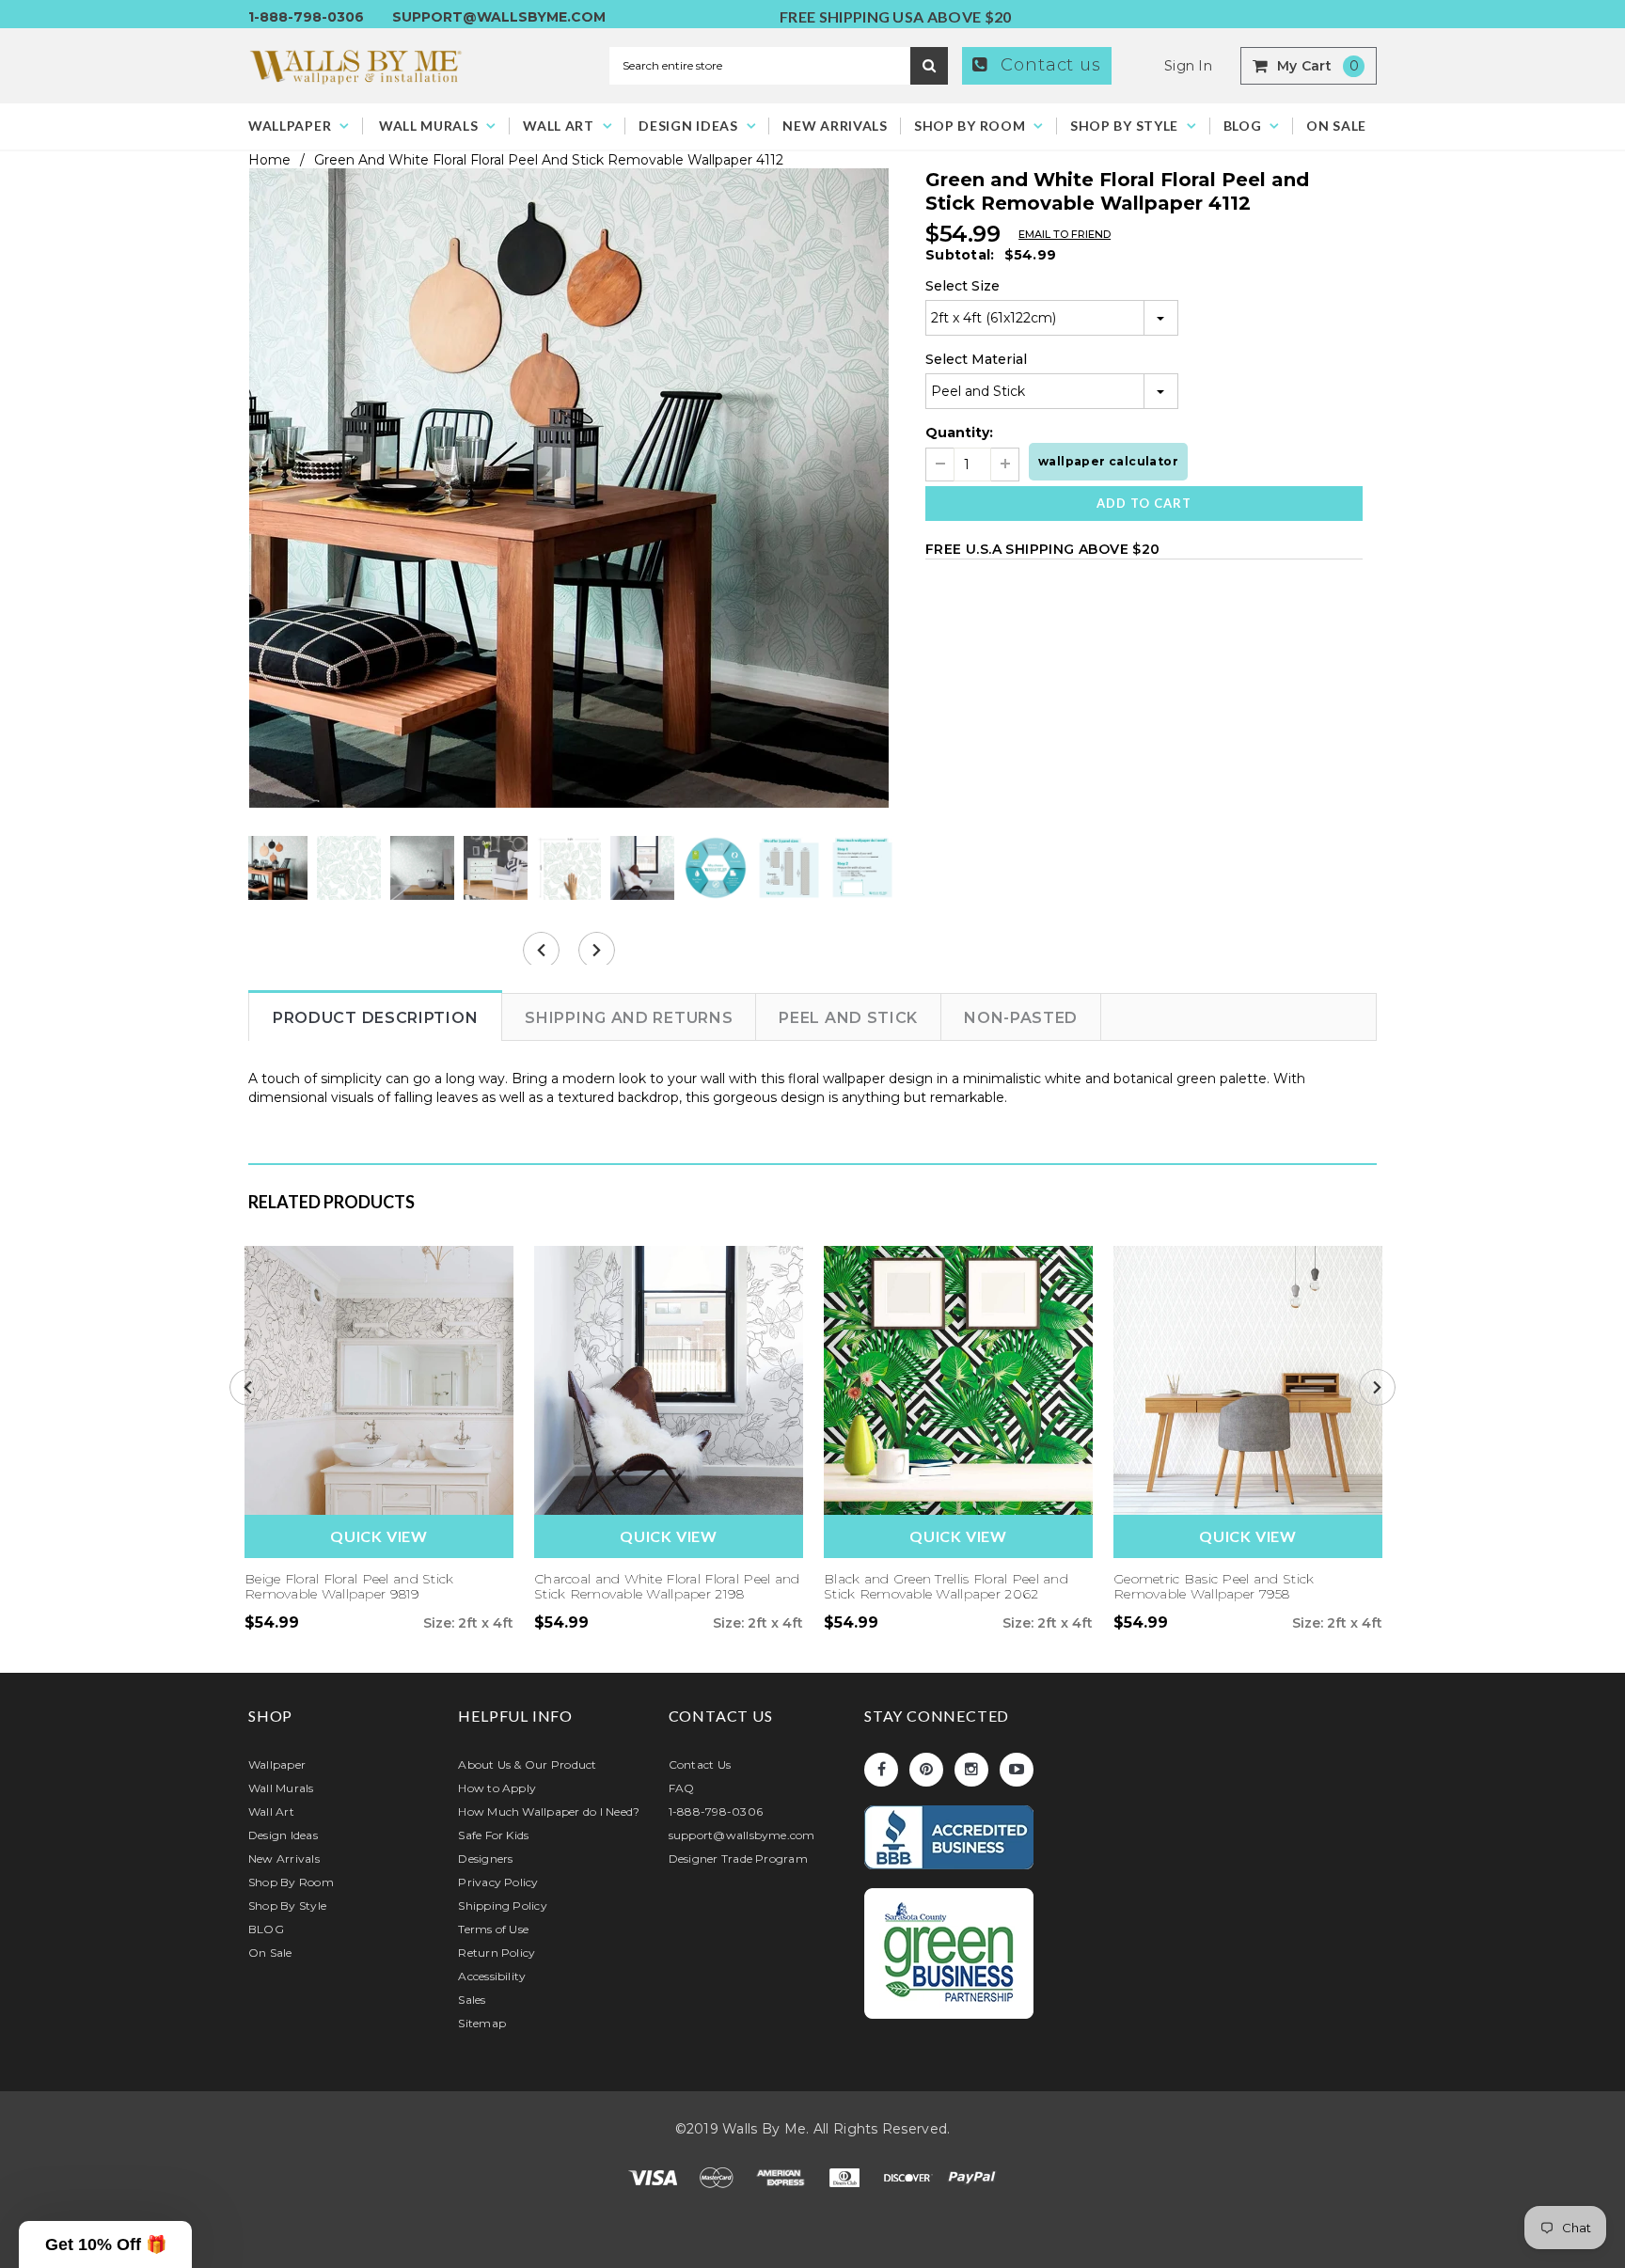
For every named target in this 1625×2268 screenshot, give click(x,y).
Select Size (962, 286)
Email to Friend (1065, 234)
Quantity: (959, 433)
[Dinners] (846, 2176)
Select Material (976, 359)
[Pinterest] (926, 1770)
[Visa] (655, 2176)
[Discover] (910, 2176)
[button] (105, 2244)
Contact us (1048, 65)
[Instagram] (971, 1770)
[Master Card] (718, 2176)
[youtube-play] (1017, 1770)
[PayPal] (972, 2176)
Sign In (1188, 66)
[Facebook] (881, 1770)
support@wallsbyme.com (499, 17)
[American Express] (782, 2176)
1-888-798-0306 (306, 17)
